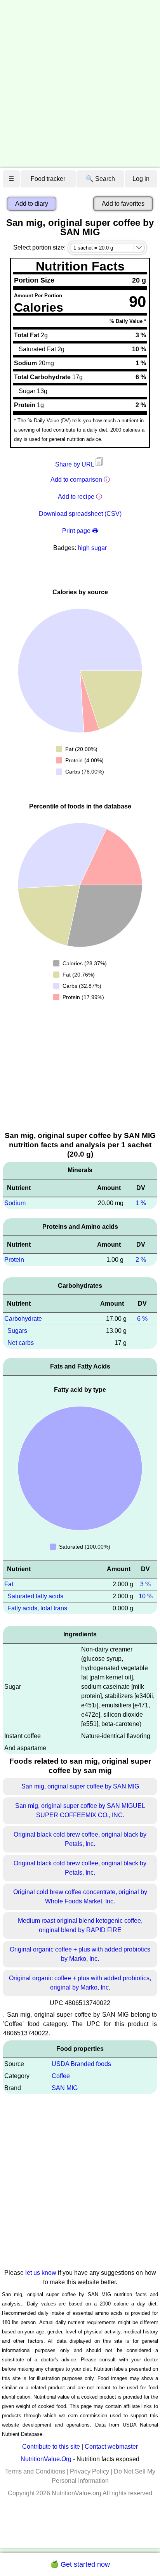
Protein (14, 1260)
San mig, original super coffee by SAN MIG (80, 1786)
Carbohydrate (23, 1319)
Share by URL (75, 464)
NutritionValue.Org (46, 2459)
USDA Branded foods (81, 2064)
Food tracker (48, 179)
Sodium (15, 1203)
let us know (41, 2273)
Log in (141, 179)
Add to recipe (76, 497)
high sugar (92, 548)
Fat (9, 1584)
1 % (141, 1203)
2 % (141, 1260)
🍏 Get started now (80, 2564)
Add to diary (32, 204)
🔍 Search (100, 179)
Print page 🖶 (80, 531)
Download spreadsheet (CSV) (80, 514)
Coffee (61, 2076)
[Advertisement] (80, 84)
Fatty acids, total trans (37, 1608)
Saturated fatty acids (35, 1596)
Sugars (17, 1331)
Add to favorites (123, 204)
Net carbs (21, 1343)
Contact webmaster (111, 2447)
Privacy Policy (90, 2471)
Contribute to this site (51, 2447)
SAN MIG (65, 2088)
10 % (146, 1596)
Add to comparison (76, 480)
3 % (145, 1584)
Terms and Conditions (35, 2471)
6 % (142, 1319)
